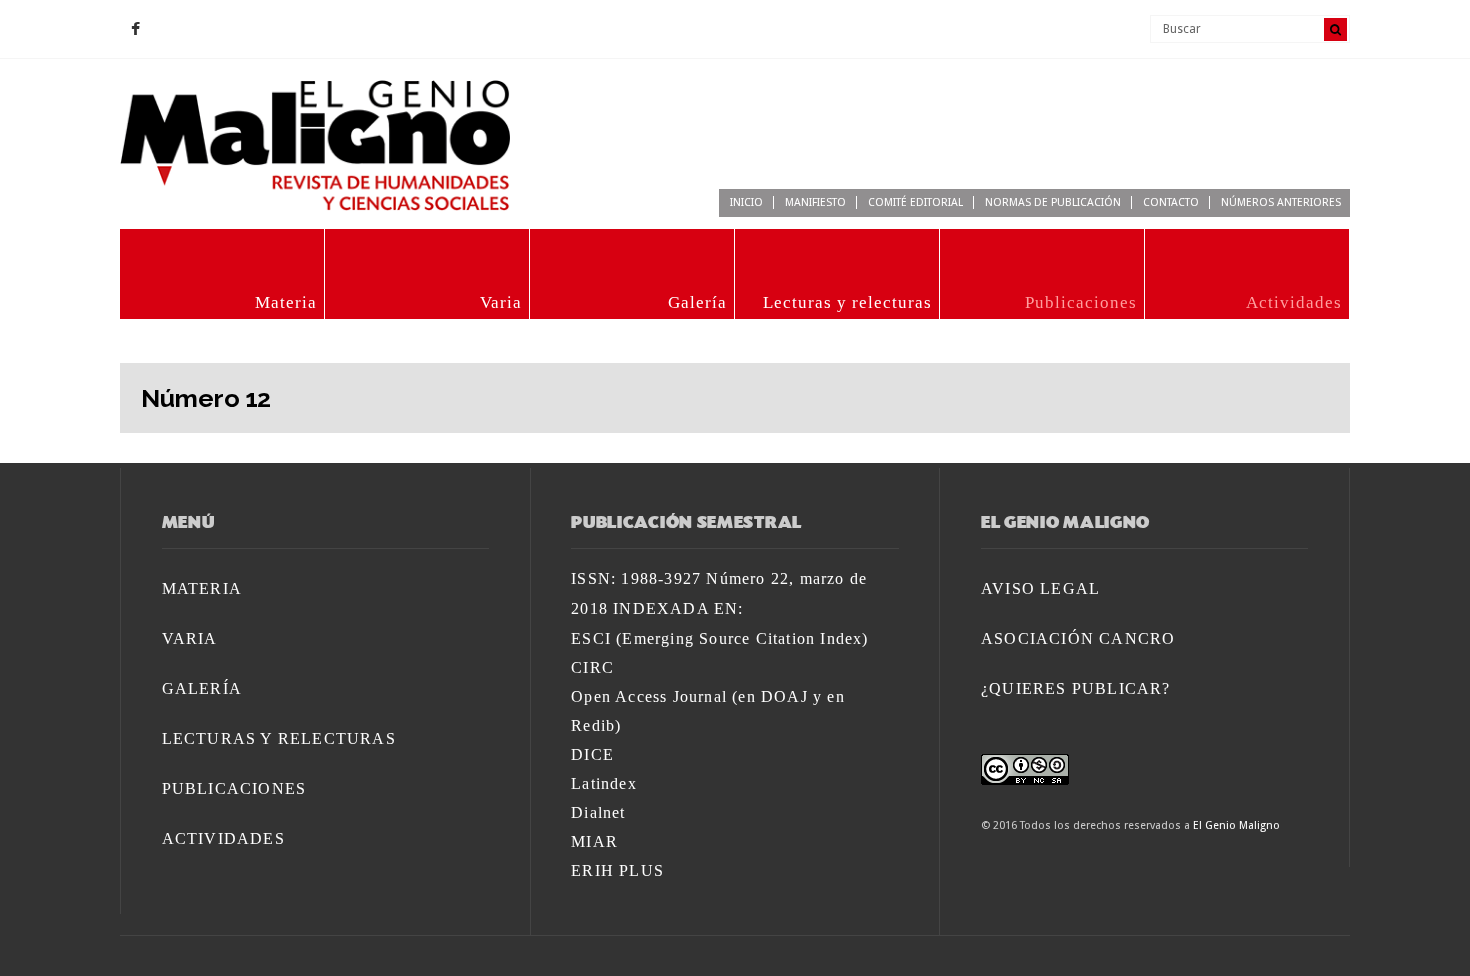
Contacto (1171, 202)
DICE (592, 754)
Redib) (596, 725)
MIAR (594, 841)
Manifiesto (815, 202)
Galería (697, 302)
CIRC (592, 667)
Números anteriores (1281, 202)
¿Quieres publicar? (1076, 688)
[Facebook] (135, 30)
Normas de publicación (1053, 202)
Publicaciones (1081, 302)
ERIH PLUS (617, 870)
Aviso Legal (1040, 588)
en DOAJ (772, 696)
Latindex (604, 783)
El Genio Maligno (1236, 825)
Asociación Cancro (1078, 638)
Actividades (1294, 302)
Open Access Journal (649, 696)
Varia (501, 302)
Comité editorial (915, 202)
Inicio (746, 202)
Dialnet (598, 812)
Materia (286, 302)
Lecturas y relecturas (847, 302)
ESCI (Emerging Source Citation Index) (719, 638)
